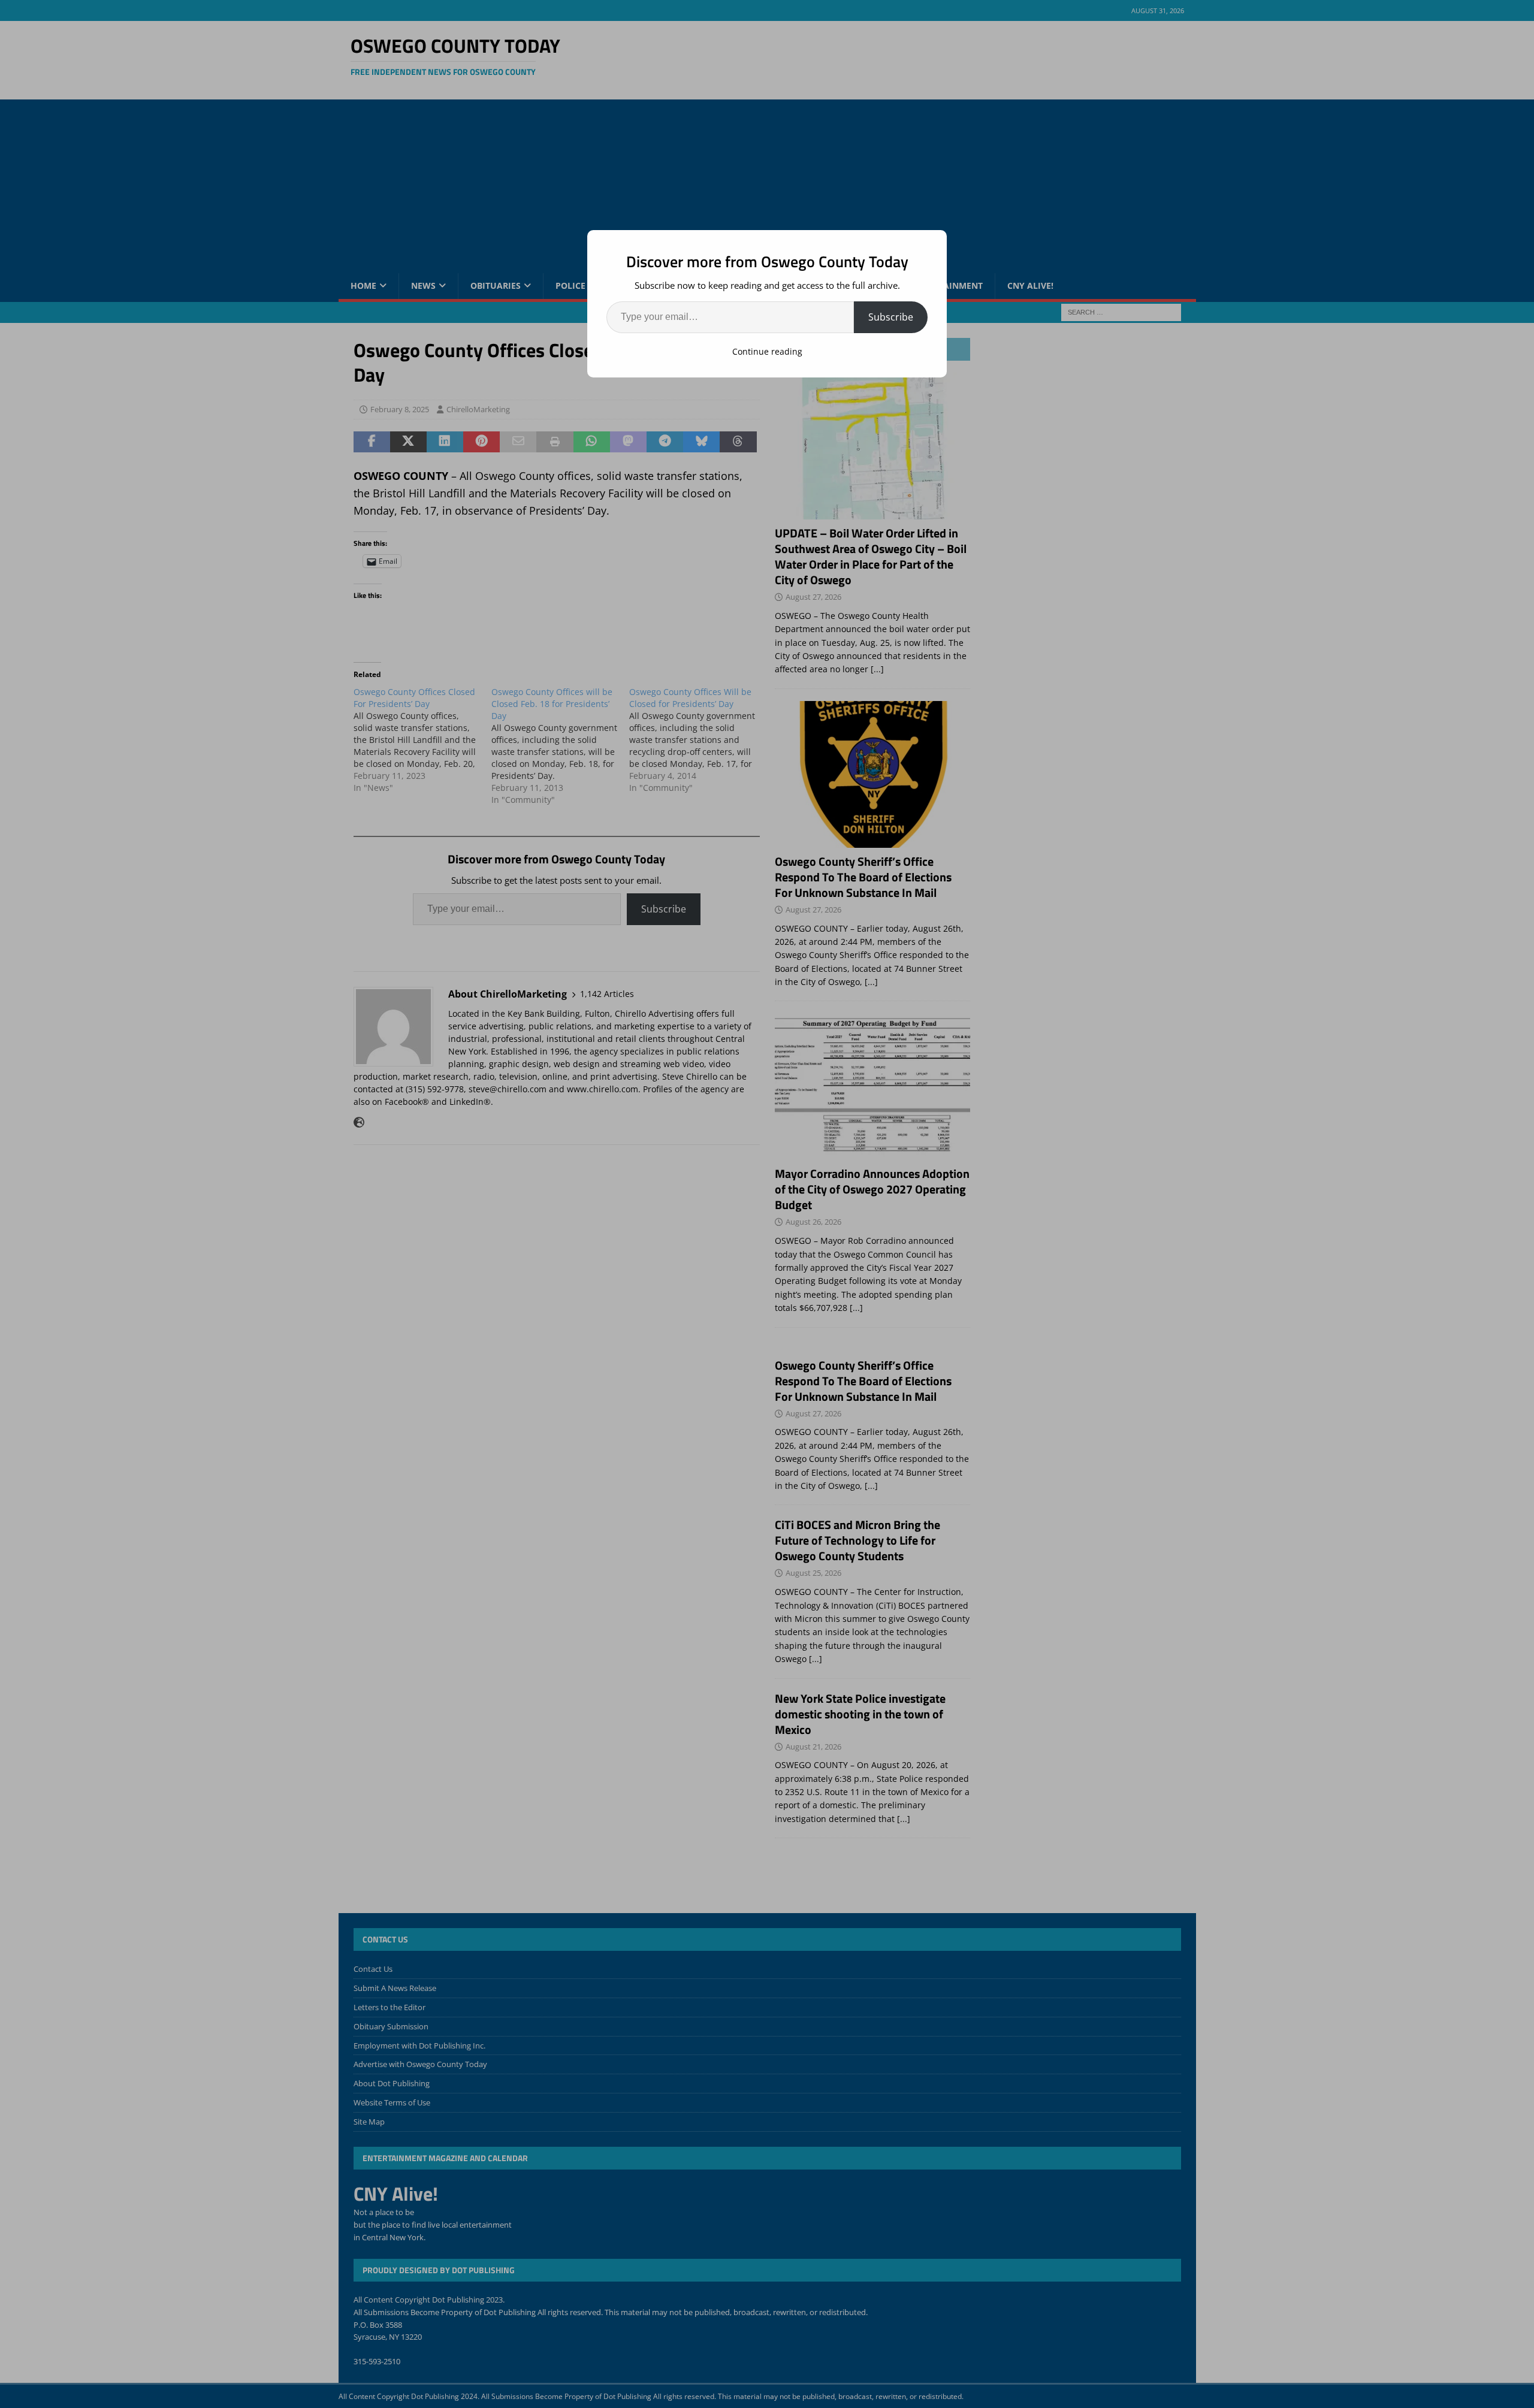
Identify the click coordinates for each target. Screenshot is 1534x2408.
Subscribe (891, 317)
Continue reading (767, 351)
